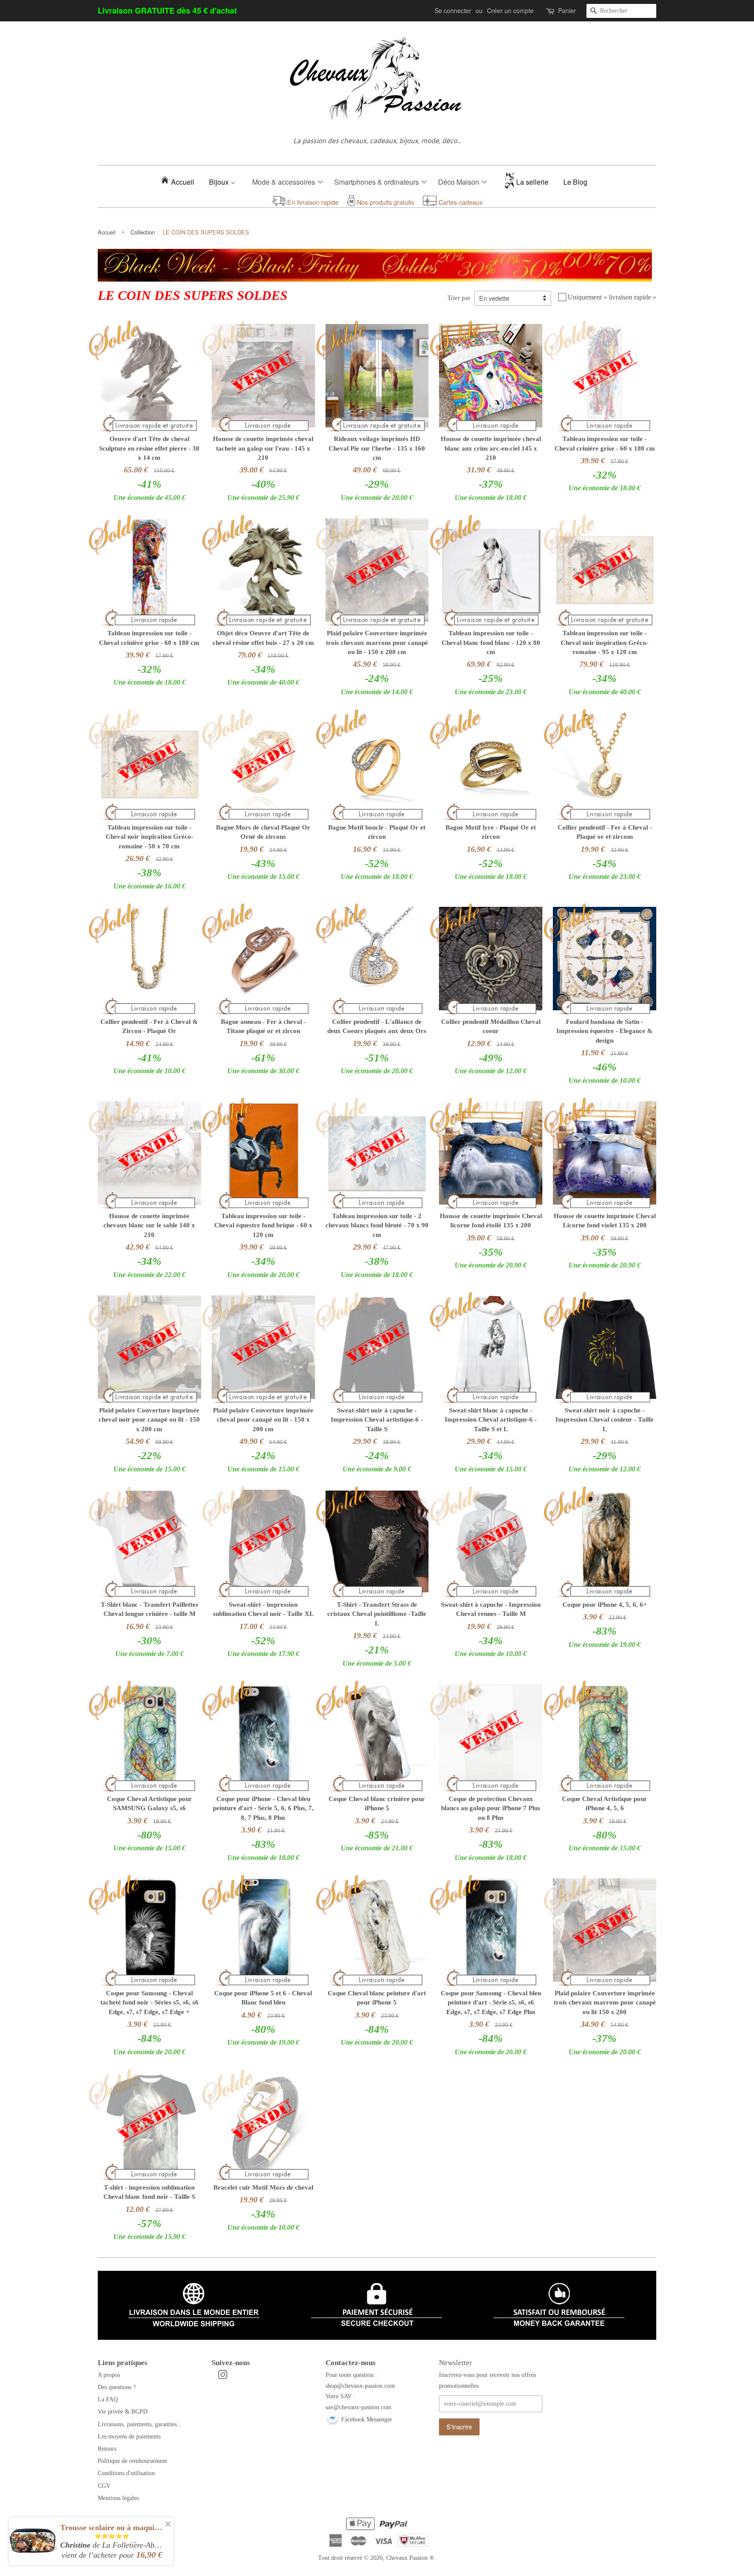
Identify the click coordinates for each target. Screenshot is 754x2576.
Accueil (183, 182)
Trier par (459, 298)
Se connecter (453, 10)
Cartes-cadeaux (460, 202)
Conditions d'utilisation (126, 2473)
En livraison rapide (312, 202)
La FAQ (108, 2399)
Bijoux (220, 182)
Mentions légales (118, 2498)
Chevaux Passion (407, 2558)
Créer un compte (510, 10)
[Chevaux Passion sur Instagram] (223, 2376)
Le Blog (575, 182)
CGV (104, 2486)
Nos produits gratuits (385, 202)
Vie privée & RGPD (123, 2411)
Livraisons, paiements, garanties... (140, 2424)
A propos (109, 2375)
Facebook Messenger (366, 2419)
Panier (567, 10)
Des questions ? (117, 2387)
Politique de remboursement (132, 2461)
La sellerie (532, 182)
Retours (107, 2449)
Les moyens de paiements (129, 2436)
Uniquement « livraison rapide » (612, 297)
